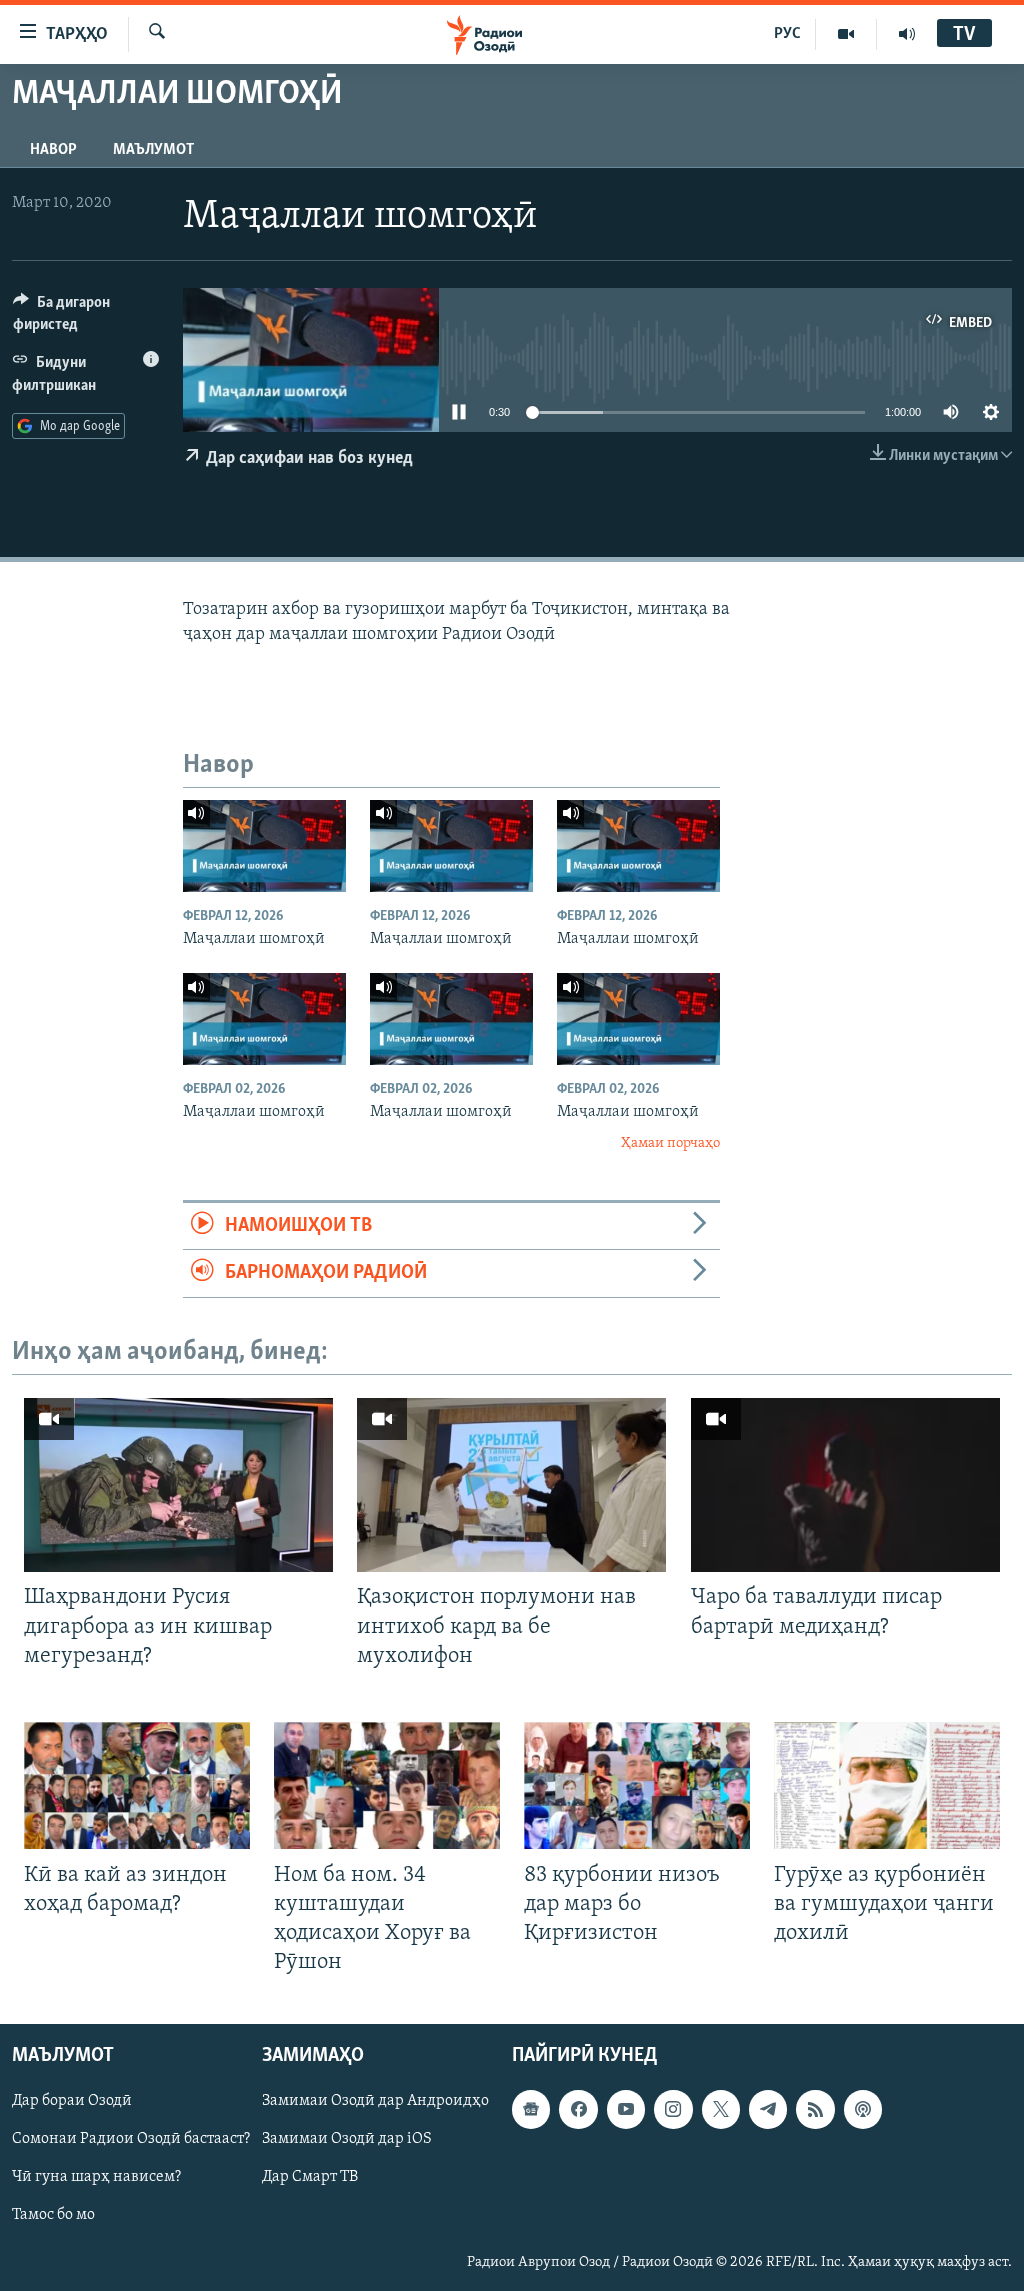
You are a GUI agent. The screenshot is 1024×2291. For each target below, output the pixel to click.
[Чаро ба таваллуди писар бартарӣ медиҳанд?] (845, 1485)
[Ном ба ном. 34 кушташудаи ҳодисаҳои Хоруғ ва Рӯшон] (387, 1785)
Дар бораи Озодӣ (72, 2102)
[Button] (86, 318)
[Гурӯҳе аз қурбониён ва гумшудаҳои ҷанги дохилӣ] (887, 1785)
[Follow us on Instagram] (673, 2110)
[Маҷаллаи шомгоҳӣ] (264, 846)
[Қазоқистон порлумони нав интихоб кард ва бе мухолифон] (511, 1485)
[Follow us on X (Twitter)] (721, 2110)
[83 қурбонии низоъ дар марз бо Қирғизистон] (637, 1785)
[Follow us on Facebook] (578, 2110)
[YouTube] (846, 34)
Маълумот (153, 150)
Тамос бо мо (53, 2216)
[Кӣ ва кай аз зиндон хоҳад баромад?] (137, 1785)
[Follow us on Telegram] (768, 2110)
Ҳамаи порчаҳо (670, 1143)
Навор (53, 150)
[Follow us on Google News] (531, 2110)
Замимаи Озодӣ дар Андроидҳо (375, 2102)
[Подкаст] (863, 2110)
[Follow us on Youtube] (626, 2110)
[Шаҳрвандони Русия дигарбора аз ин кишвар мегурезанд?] (178, 1485)
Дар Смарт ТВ (310, 2178)
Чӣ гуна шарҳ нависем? (96, 2178)
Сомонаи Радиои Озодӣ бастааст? (131, 2140)
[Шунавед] (907, 34)
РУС (787, 34)
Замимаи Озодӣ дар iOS (347, 2140)
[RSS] (815, 2110)
